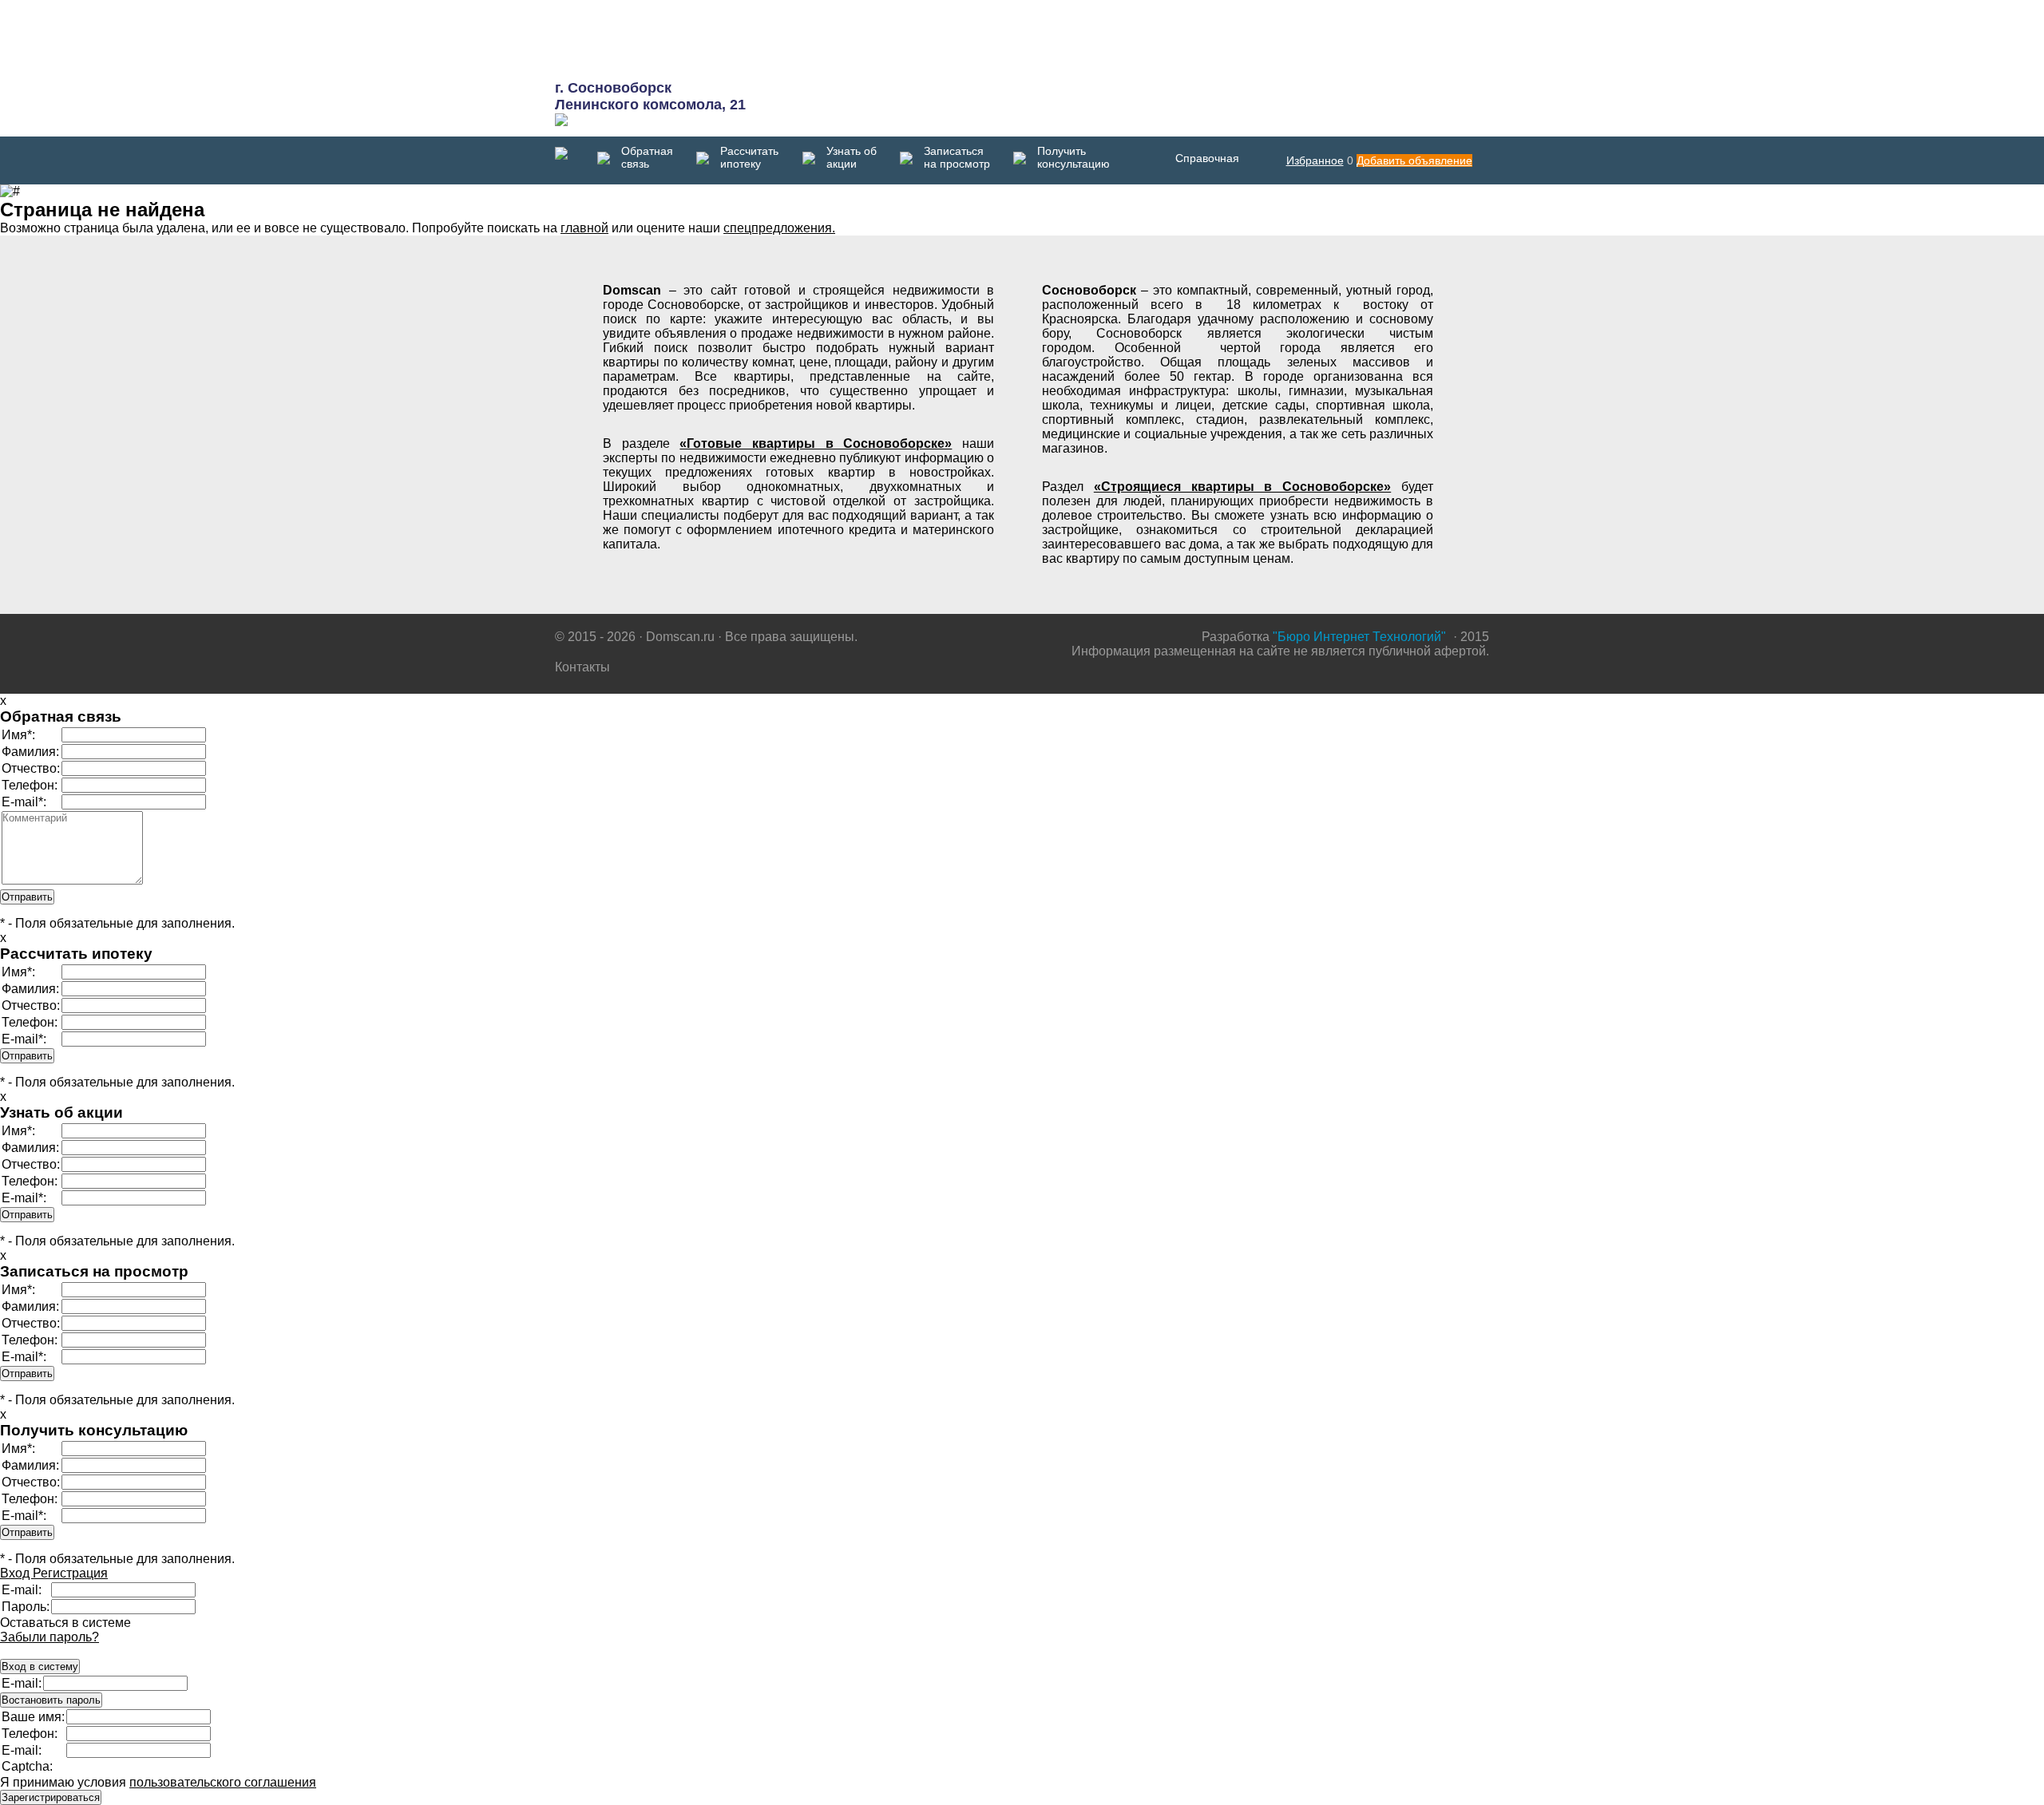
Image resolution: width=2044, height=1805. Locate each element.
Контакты (582, 667)
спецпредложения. (779, 228)
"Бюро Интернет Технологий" (1359, 637)
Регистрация (70, 1573)
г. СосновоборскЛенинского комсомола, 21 (650, 96)
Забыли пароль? (50, 1637)
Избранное (1315, 160)
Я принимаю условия (158, 1782)
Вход (16, 1573)
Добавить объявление (1414, 160)
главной (584, 228)
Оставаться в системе (65, 1623)
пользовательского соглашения (223, 1782)
